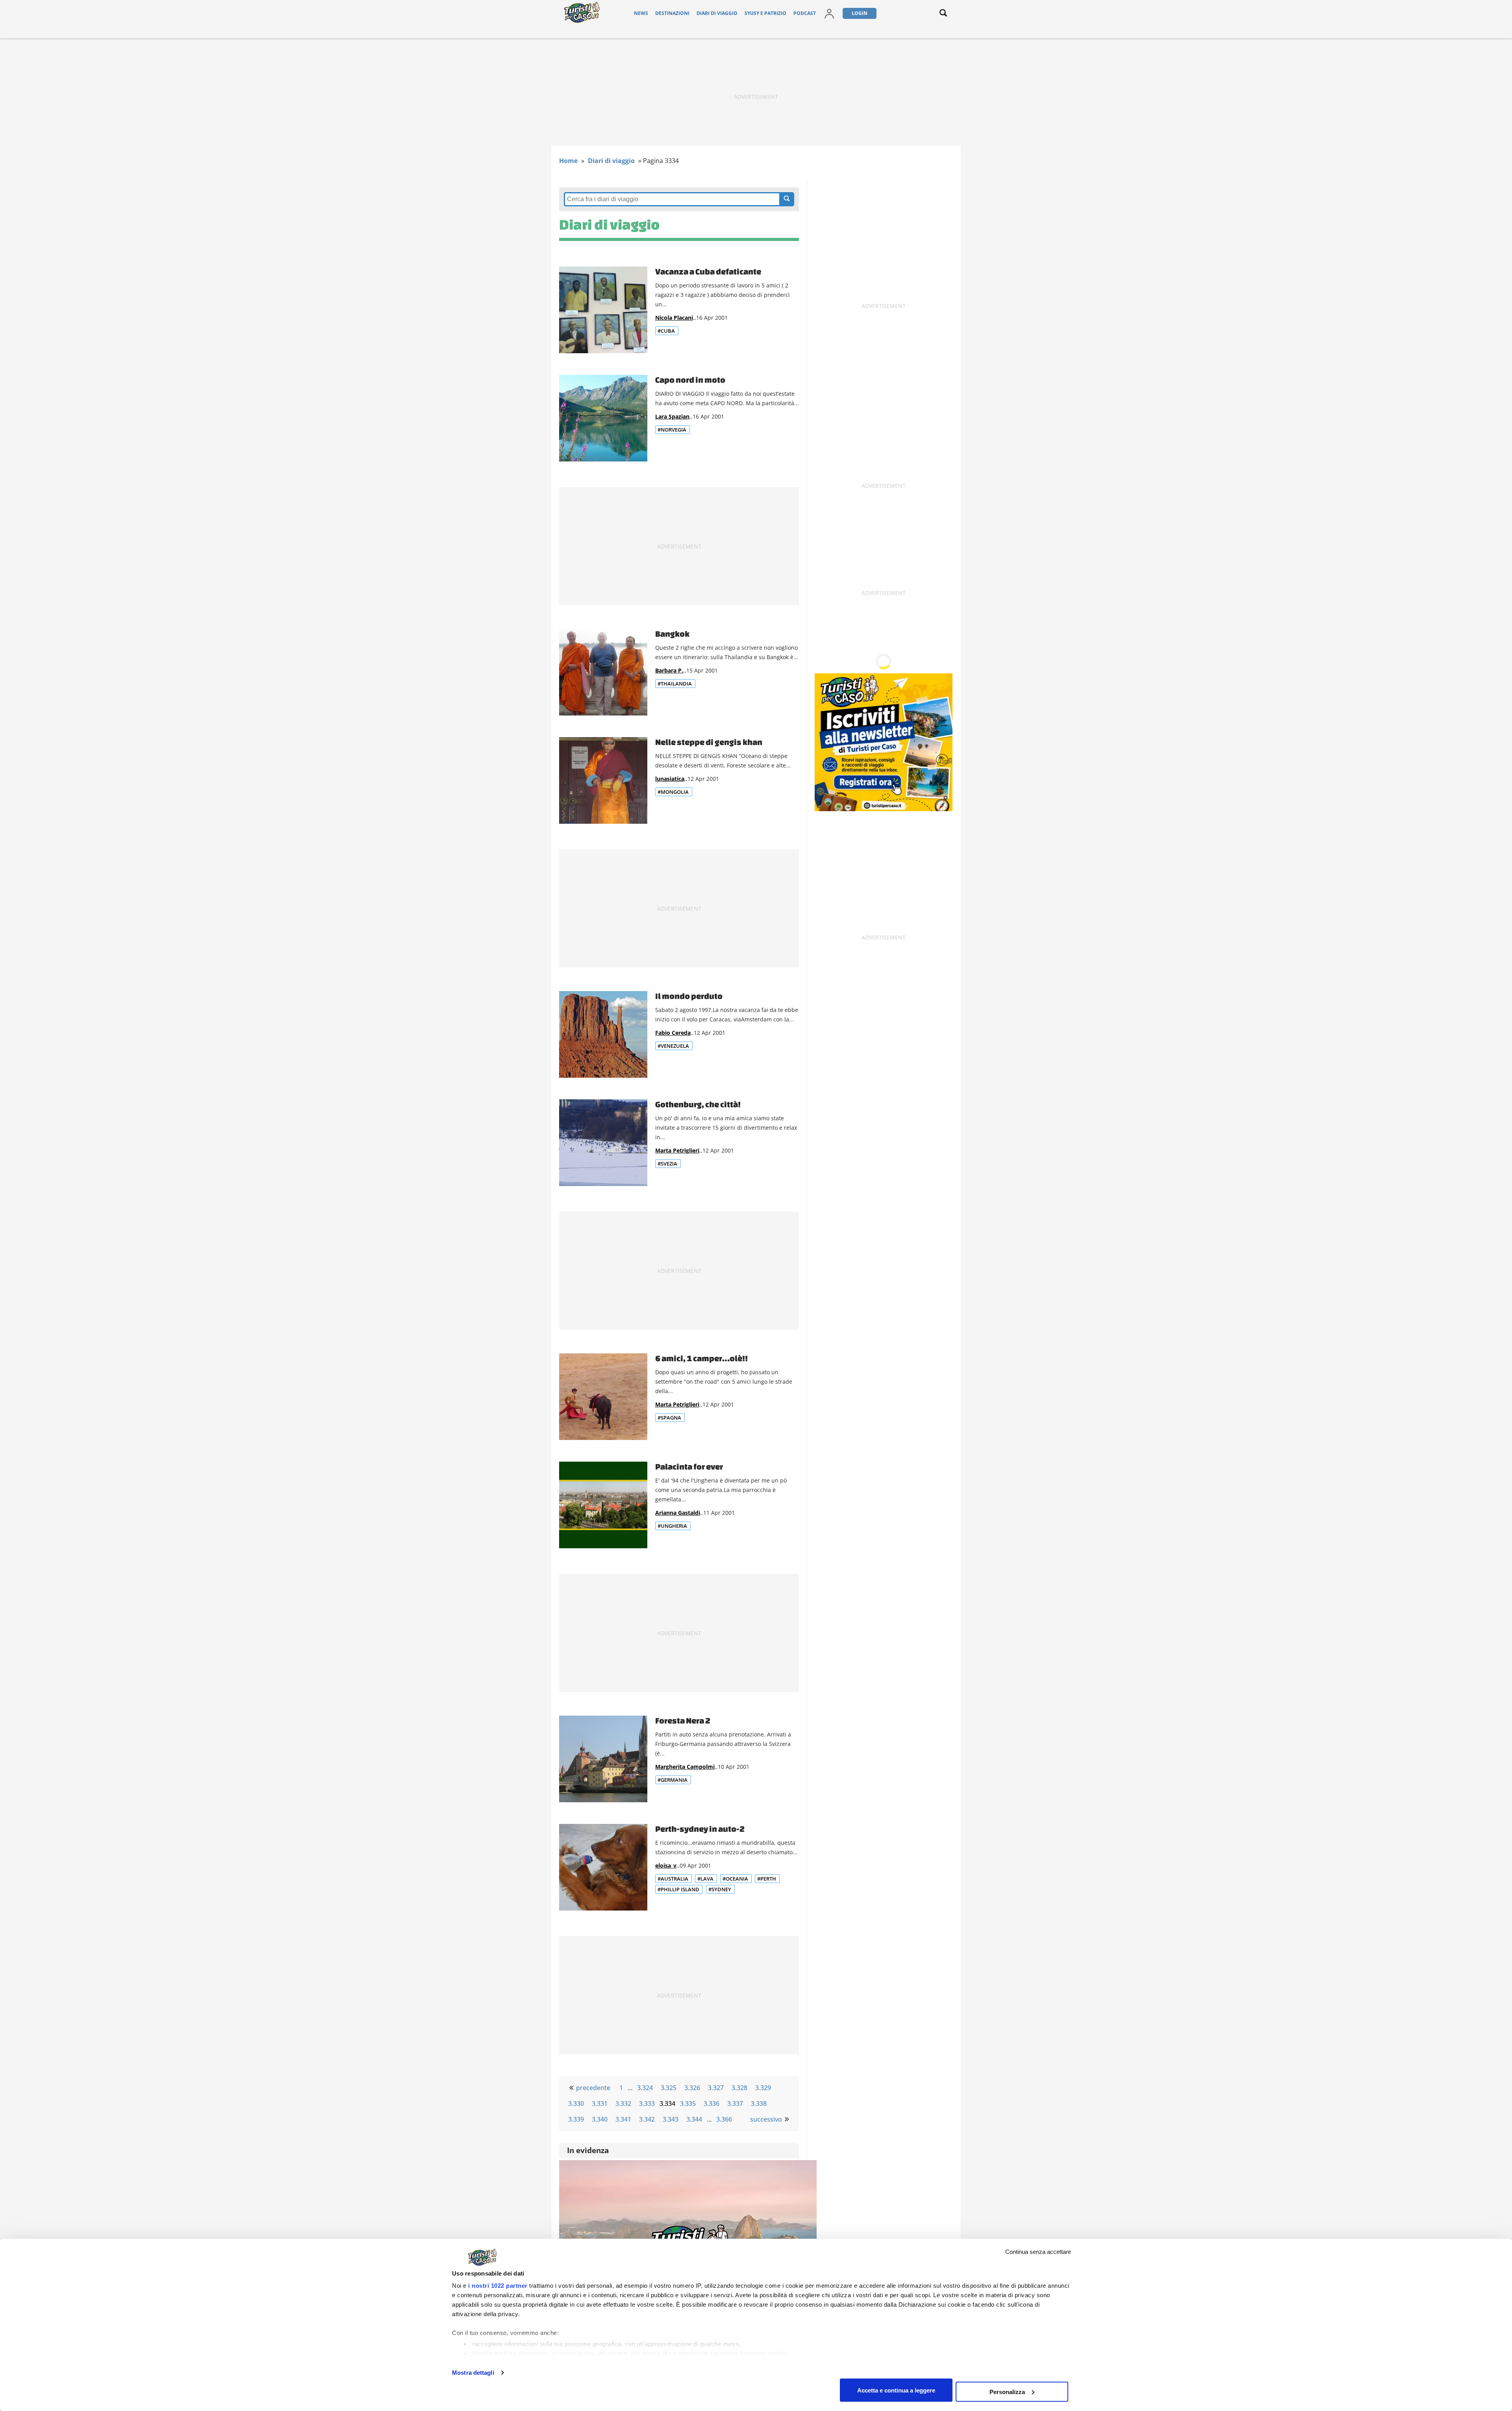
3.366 (724, 2119)
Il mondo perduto (689, 996)
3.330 (576, 2103)
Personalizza (1007, 2392)
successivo (766, 2119)
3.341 (623, 2119)
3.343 (671, 2119)
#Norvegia (672, 430)
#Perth (767, 1879)
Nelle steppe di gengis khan (709, 742)
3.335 (688, 2103)
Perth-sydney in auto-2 (700, 1829)
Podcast (805, 13)
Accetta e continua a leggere (896, 2390)
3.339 (576, 2119)
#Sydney (720, 1889)
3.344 (694, 2119)
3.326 (692, 2088)
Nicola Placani (674, 318)
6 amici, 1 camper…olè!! (701, 1358)
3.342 (647, 2119)
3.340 (600, 2119)
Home (568, 161)
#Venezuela (673, 1046)
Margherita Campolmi (685, 1767)
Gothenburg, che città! (698, 1104)
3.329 (763, 2088)
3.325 (669, 2088)
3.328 (739, 2088)
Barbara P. (669, 670)
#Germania (673, 1780)
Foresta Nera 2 (683, 1720)
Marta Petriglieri (677, 1150)
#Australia (673, 1879)
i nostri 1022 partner (498, 2286)
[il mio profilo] (829, 18)
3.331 (600, 2103)
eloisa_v (666, 1865)
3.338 (759, 2103)
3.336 (712, 2103)
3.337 (735, 2103)
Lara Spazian (672, 416)
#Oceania (735, 1879)
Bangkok (672, 634)
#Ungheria (672, 1526)
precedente (593, 2088)
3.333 (647, 2103)
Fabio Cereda (673, 1033)
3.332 (623, 2103)
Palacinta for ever (689, 1466)
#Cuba (666, 331)
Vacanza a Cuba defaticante (708, 271)
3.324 (645, 2088)
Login (860, 13)
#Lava (705, 1879)
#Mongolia (673, 792)
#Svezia (667, 1164)
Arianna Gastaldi (678, 1513)
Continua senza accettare (1038, 2252)
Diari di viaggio (717, 13)
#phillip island (678, 1889)
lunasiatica (670, 779)
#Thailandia (675, 684)
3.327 (716, 2088)
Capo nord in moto (690, 380)
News (641, 13)
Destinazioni (672, 13)
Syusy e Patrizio (765, 13)
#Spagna (669, 1418)
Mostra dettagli (473, 2373)
